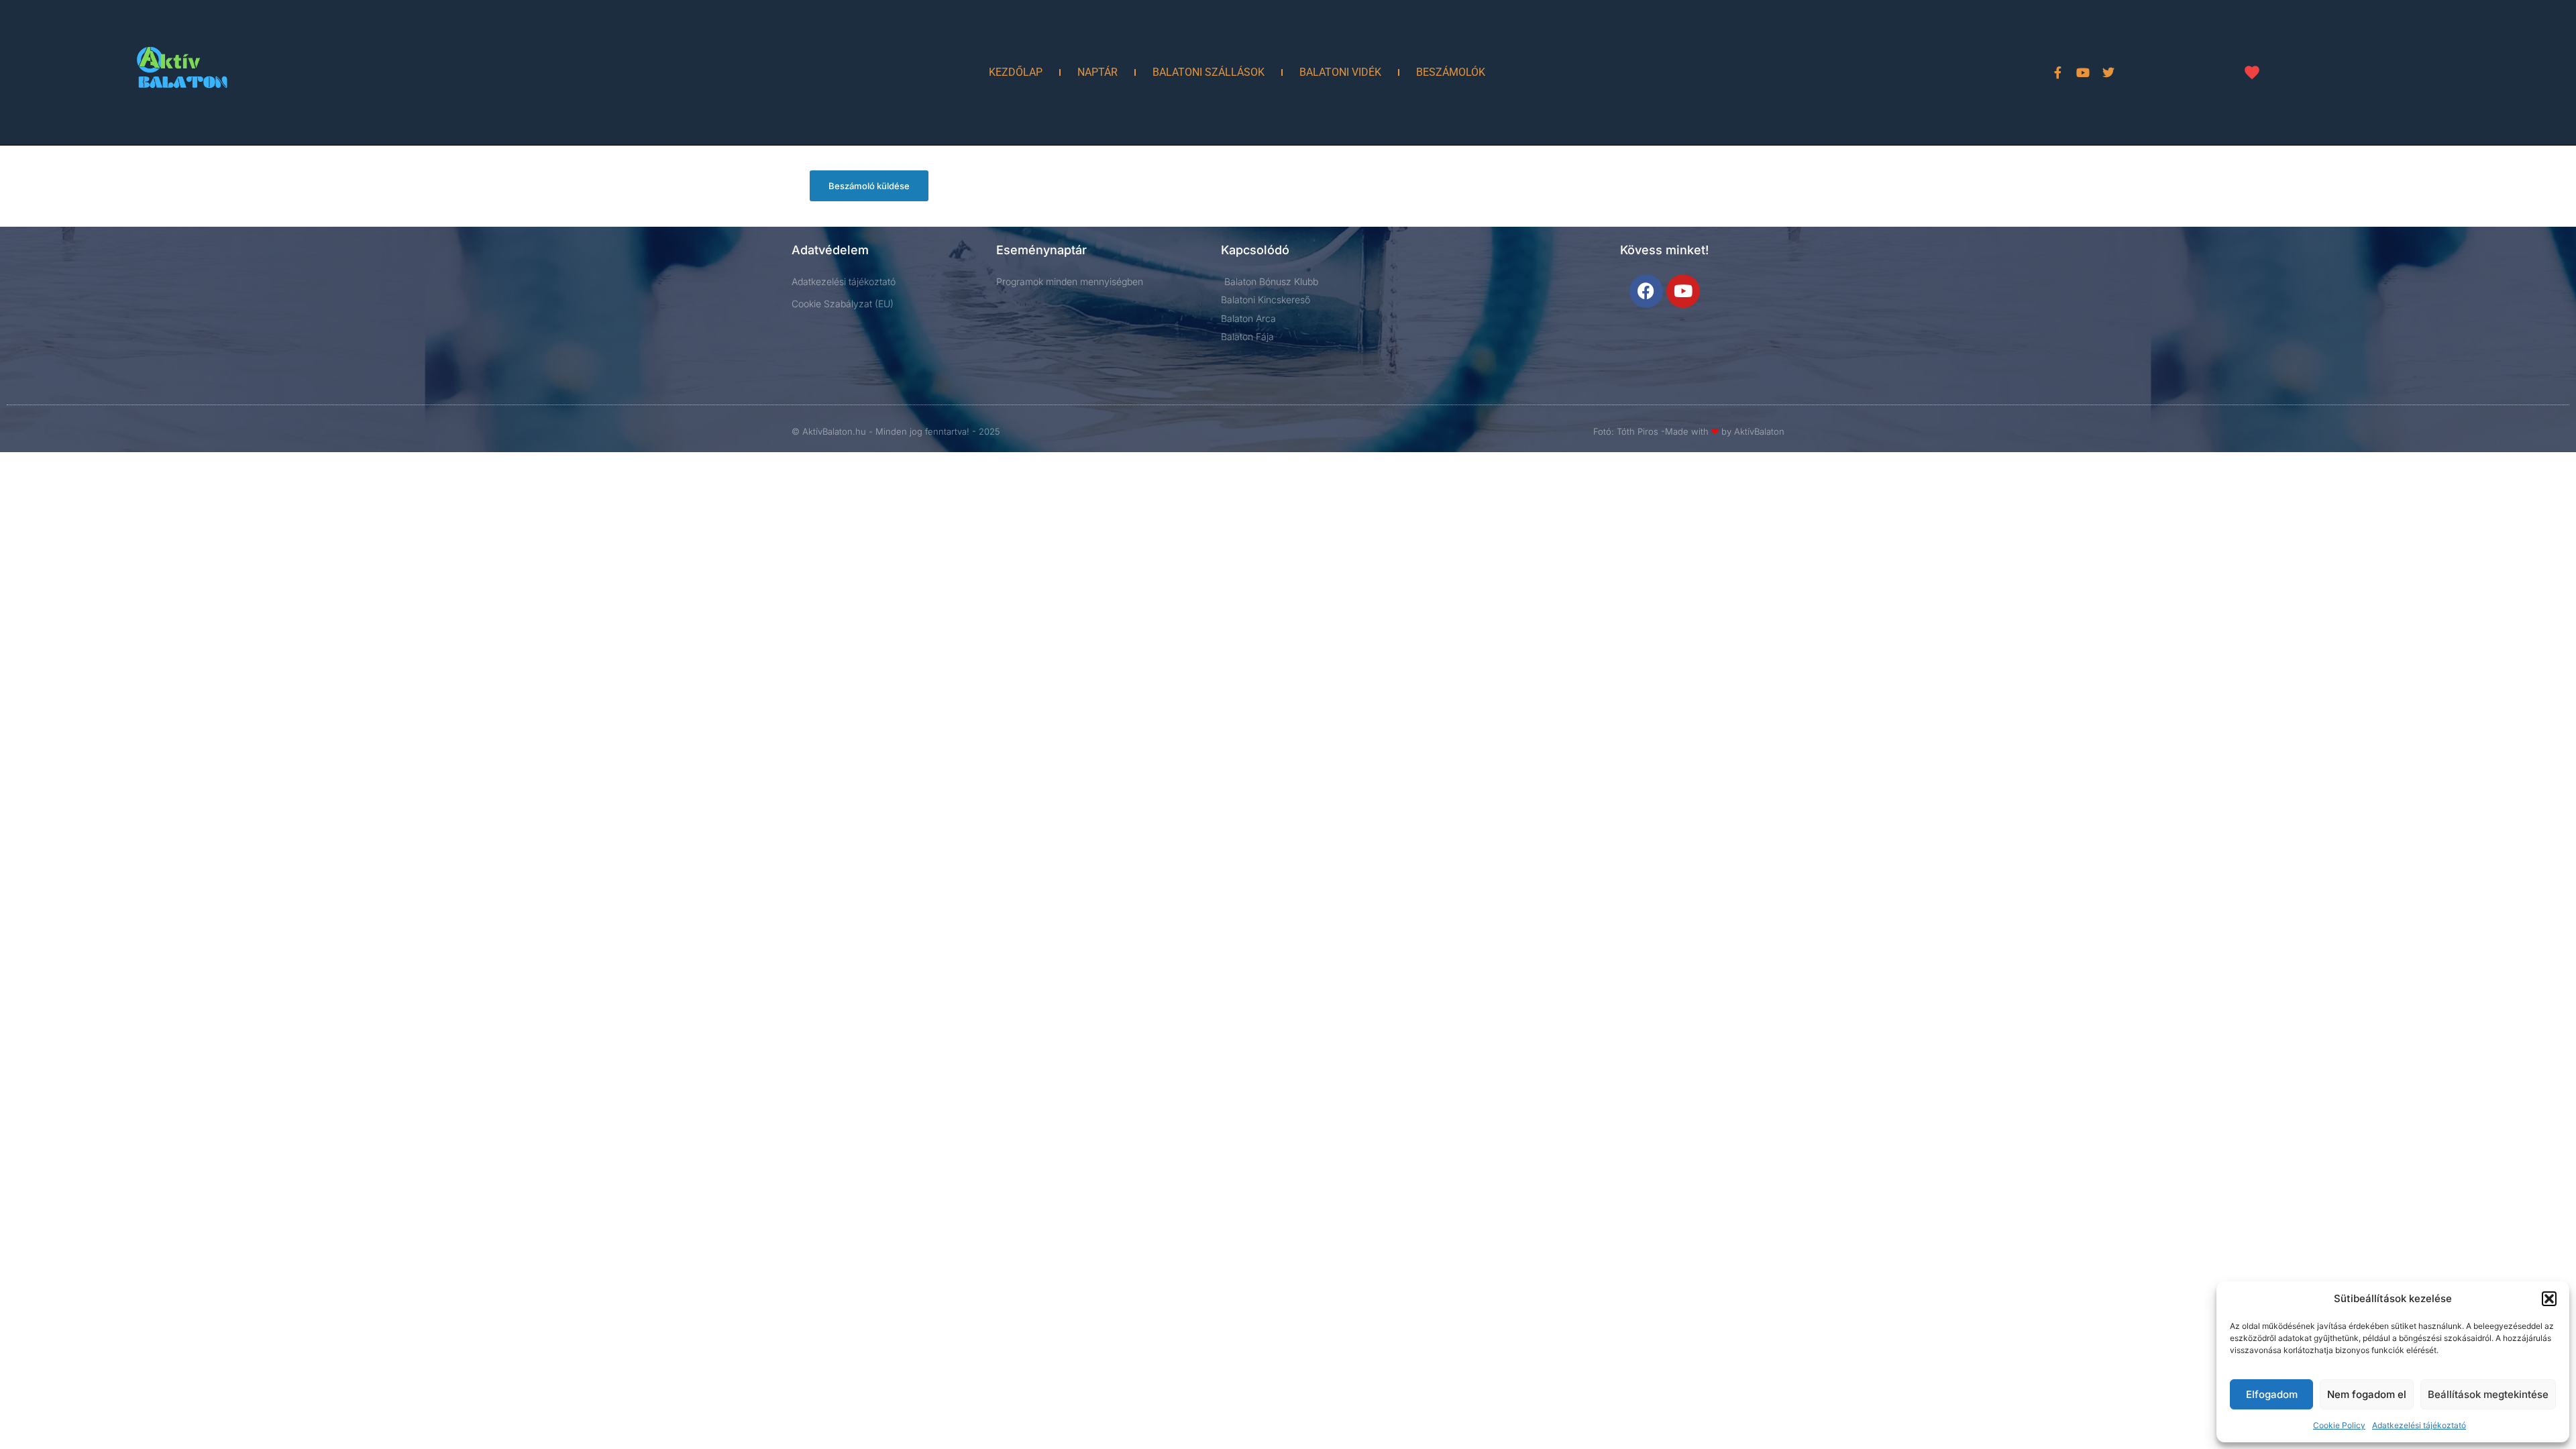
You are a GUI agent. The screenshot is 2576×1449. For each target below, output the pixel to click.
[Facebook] (1646, 291)
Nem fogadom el (2367, 1394)
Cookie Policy (2339, 1425)
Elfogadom (2272, 1394)
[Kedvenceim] (2252, 72)
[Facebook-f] (2057, 72)
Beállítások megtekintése (2488, 1394)
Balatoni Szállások (1209, 72)
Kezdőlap (1016, 72)
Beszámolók (1451, 72)
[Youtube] (2083, 72)
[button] (2549, 1299)
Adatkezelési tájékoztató (2419, 1425)
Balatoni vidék (1340, 72)
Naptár (1097, 72)
